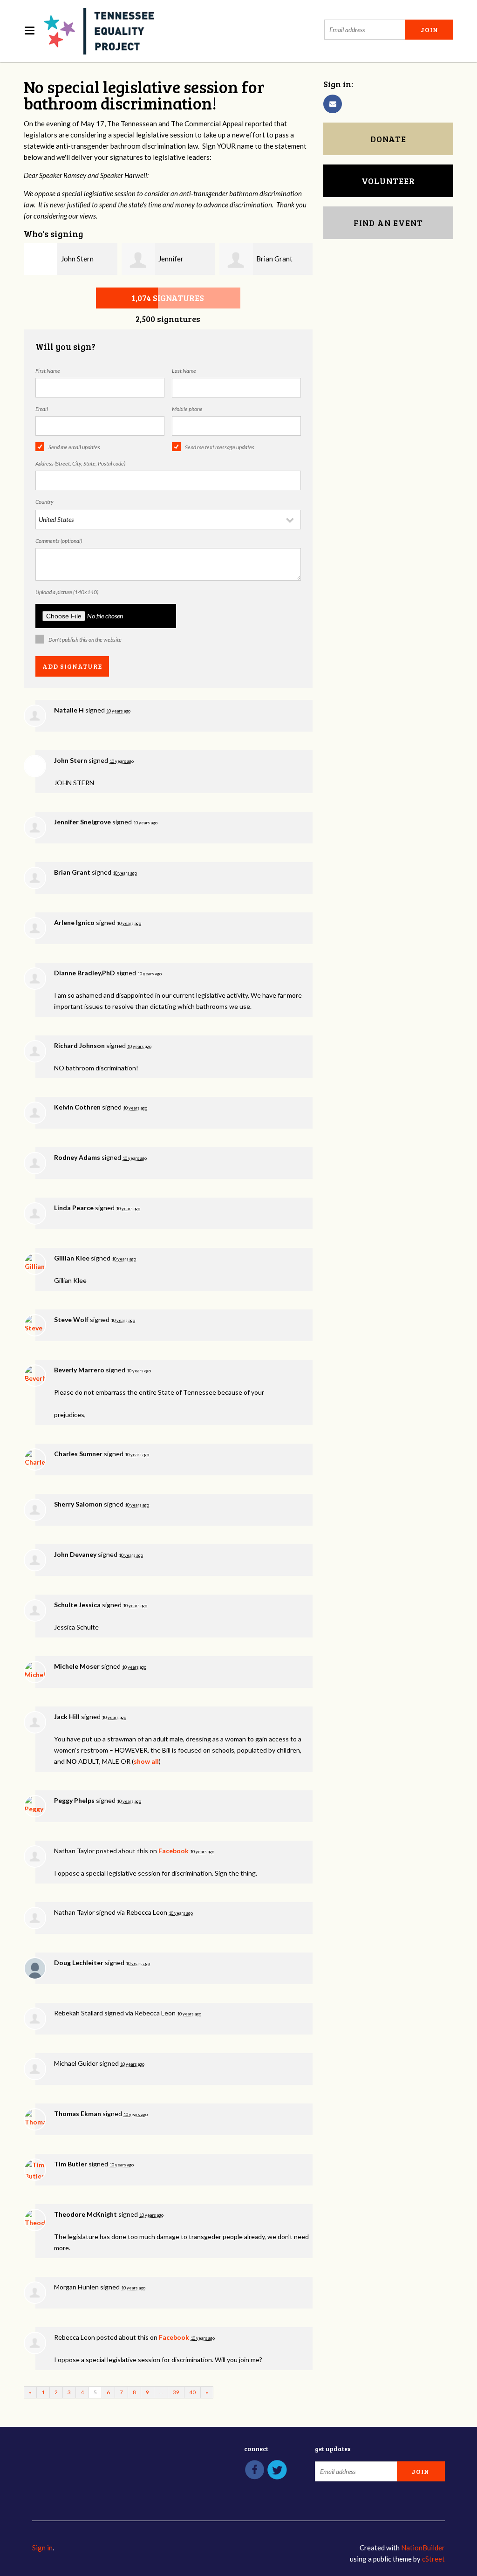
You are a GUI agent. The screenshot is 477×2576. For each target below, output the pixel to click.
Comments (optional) (59, 541)
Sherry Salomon (78, 1504)
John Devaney (75, 1554)
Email (42, 409)
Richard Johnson (79, 1045)
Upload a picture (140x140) (67, 592)
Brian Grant (274, 259)
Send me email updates (74, 447)
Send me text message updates (220, 447)
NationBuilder (423, 2548)
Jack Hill (67, 1716)
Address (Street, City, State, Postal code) (80, 463)
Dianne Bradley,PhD (85, 973)
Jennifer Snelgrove (82, 822)
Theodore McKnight (85, 2214)
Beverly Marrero (79, 1370)
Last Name (184, 371)
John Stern (77, 259)
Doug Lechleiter (79, 1963)
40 (192, 2392)
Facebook (174, 1851)
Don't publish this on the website (85, 640)
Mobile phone (187, 409)
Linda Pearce (74, 1208)
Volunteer (388, 181)
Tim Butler (71, 2164)
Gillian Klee (72, 1258)
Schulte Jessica (77, 1605)
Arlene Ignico (74, 922)
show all (146, 1761)
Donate (388, 139)
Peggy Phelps (74, 1800)
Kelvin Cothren (77, 1107)
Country (44, 502)
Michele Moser (77, 1666)
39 (176, 2392)
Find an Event (388, 223)
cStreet (433, 2559)
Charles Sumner (78, 1454)
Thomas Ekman (78, 2114)
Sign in (42, 2548)
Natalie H (69, 710)
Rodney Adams (77, 1157)
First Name (48, 371)
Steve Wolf (71, 1319)
